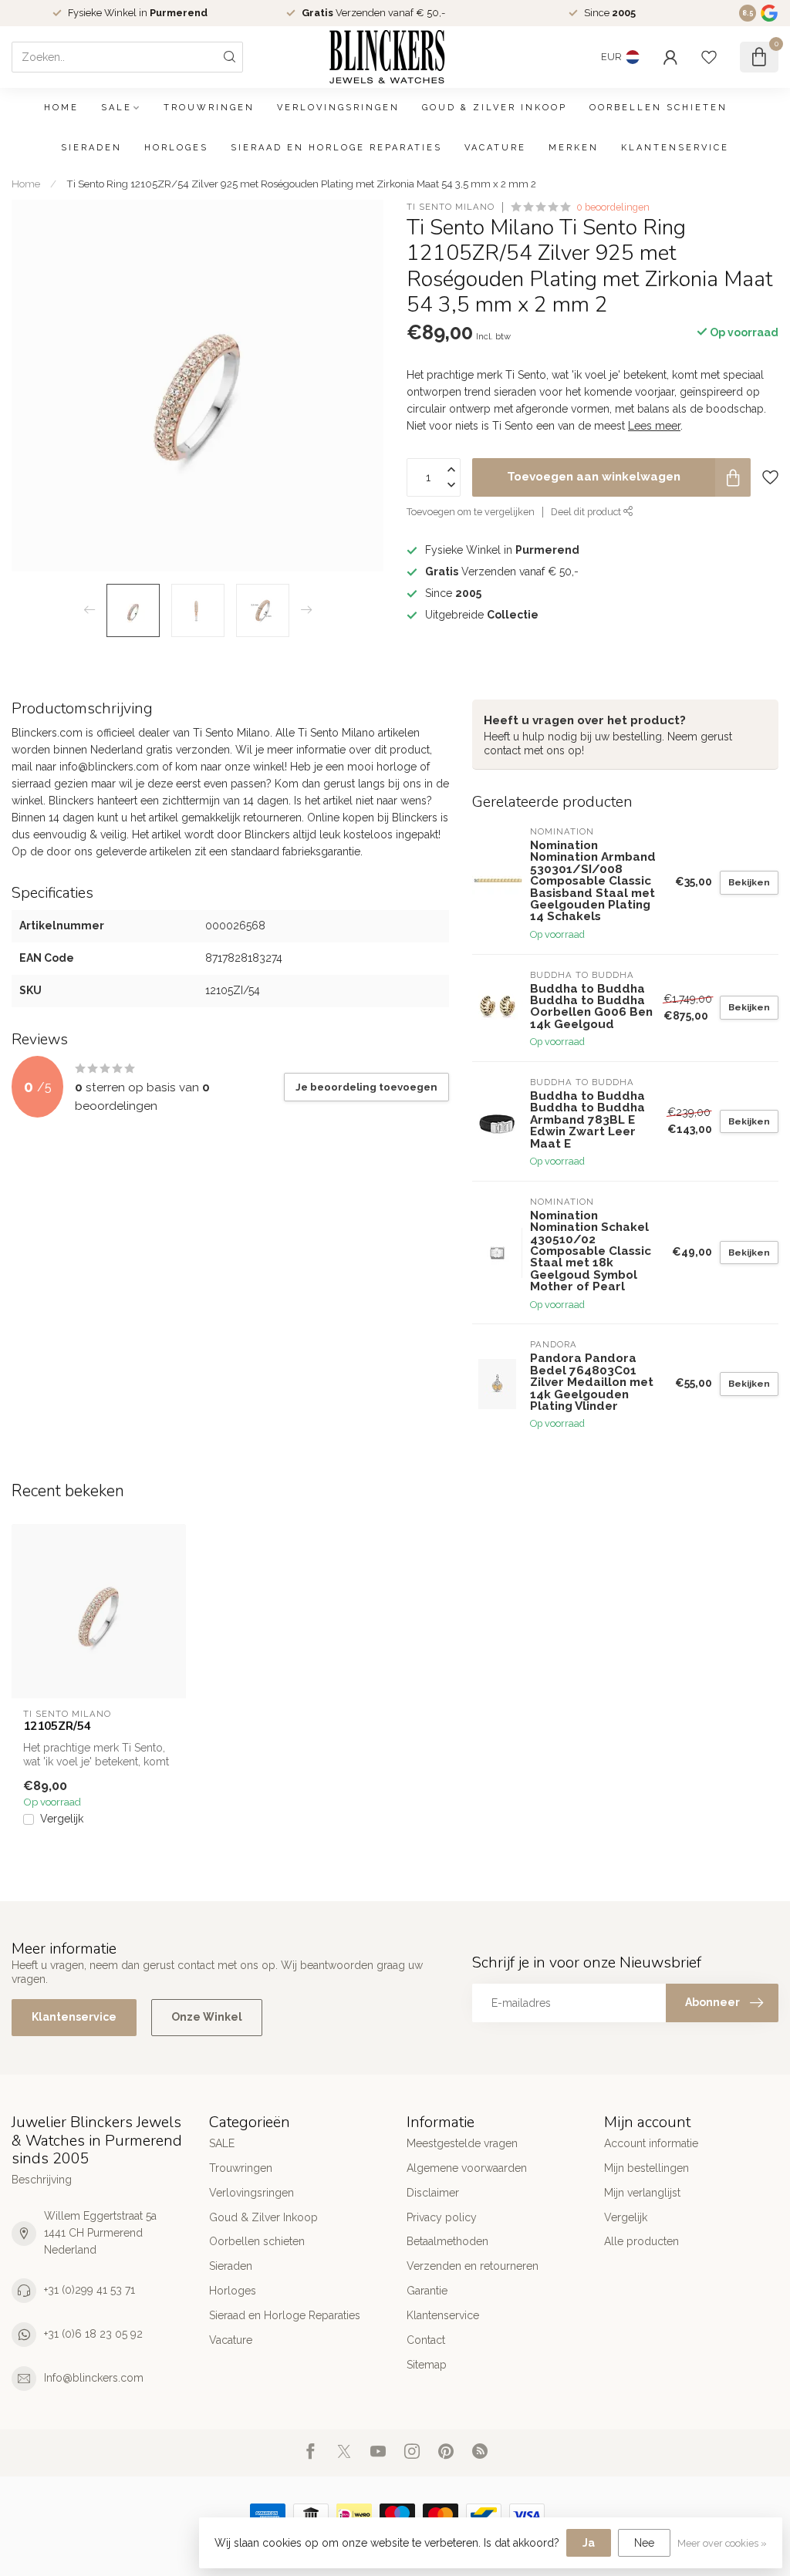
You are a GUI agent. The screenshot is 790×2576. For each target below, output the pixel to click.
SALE (116, 108)
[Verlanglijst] (709, 57)
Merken (574, 148)
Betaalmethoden (447, 2241)
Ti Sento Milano (451, 207)
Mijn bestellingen (647, 2168)
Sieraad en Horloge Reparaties (336, 148)
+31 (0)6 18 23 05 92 (93, 2334)
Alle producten (641, 2241)
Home (61, 108)
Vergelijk (62, 1819)
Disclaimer (433, 2193)
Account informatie (651, 2143)
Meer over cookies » (722, 2543)
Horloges (176, 148)
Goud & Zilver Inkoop (495, 108)
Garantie (427, 2291)
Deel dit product (587, 512)
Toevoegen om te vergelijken (471, 512)
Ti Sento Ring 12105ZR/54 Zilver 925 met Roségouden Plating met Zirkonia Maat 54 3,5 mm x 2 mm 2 (301, 184)
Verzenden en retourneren (473, 2266)
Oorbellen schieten (658, 108)
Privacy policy (442, 2217)
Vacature (495, 148)
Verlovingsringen (338, 108)
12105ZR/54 (57, 1726)
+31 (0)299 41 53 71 (89, 2290)
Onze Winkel (207, 2017)
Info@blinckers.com (94, 2378)
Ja (589, 2543)
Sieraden (91, 148)
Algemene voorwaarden (467, 2168)
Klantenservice (675, 148)
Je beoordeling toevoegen (366, 1087)
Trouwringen (209, 108)
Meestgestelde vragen (462, 2143)
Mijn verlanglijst (642, 2193)
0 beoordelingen (613, 207)
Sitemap (427, 2365)
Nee (644, 2543)
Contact (426, 2340)
